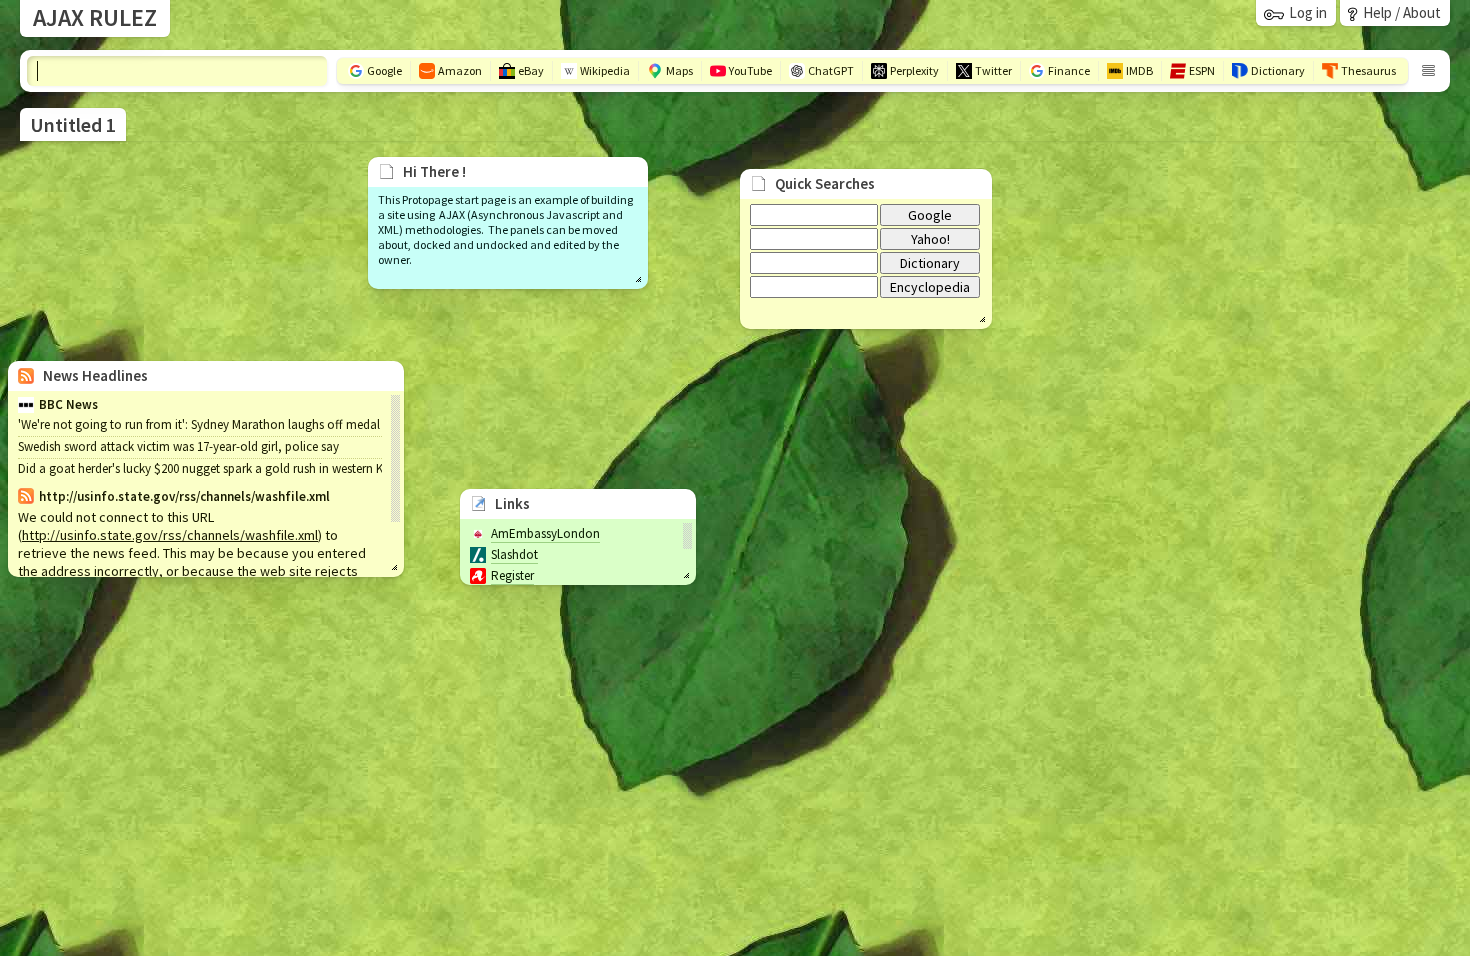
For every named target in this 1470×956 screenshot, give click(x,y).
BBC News (68, 404)
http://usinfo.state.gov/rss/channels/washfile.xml (170, 535)
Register (512, 575)
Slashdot (514, 554)
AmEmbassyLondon (545, 533)
